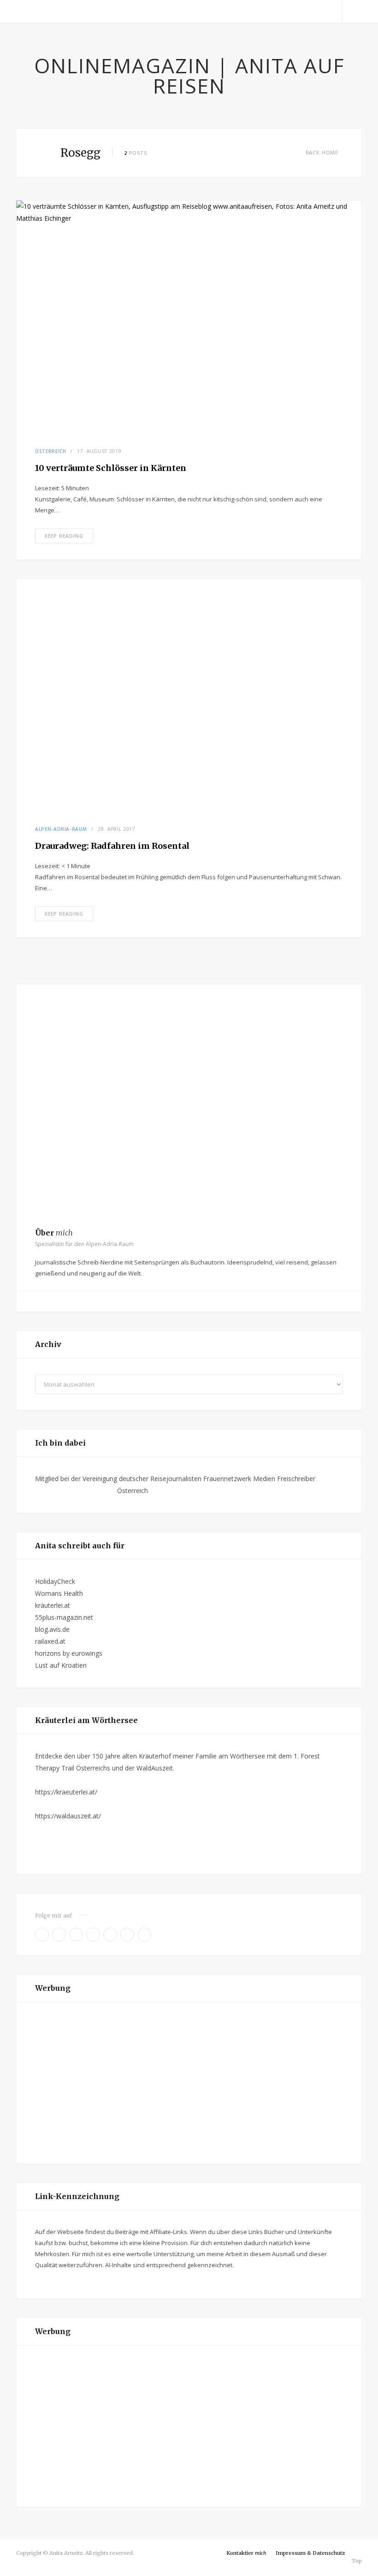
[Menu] (27, 12)
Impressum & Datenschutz (310, 2553)
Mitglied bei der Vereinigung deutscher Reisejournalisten (118, 1479)
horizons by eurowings (69, 1653)
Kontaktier (246, 2553)
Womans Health (59, 1593)
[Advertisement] (189, 2083)
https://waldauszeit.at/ (68, 1816)
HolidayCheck (55, 1581)
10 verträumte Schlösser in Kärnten (111, 468)
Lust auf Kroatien (61, 1665)
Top (356, 2561)
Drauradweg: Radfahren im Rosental (112, 846)
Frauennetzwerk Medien (239, 1479)
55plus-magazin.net (64, 1617)
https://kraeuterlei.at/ (66, 1792)
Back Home (322, 152)
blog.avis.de (52, 1629)
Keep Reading (64, 536)
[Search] (352, 12)
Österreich (51, 451)
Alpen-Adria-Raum (61, 829)
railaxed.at (50, 1641)
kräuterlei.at (53, 1605)
